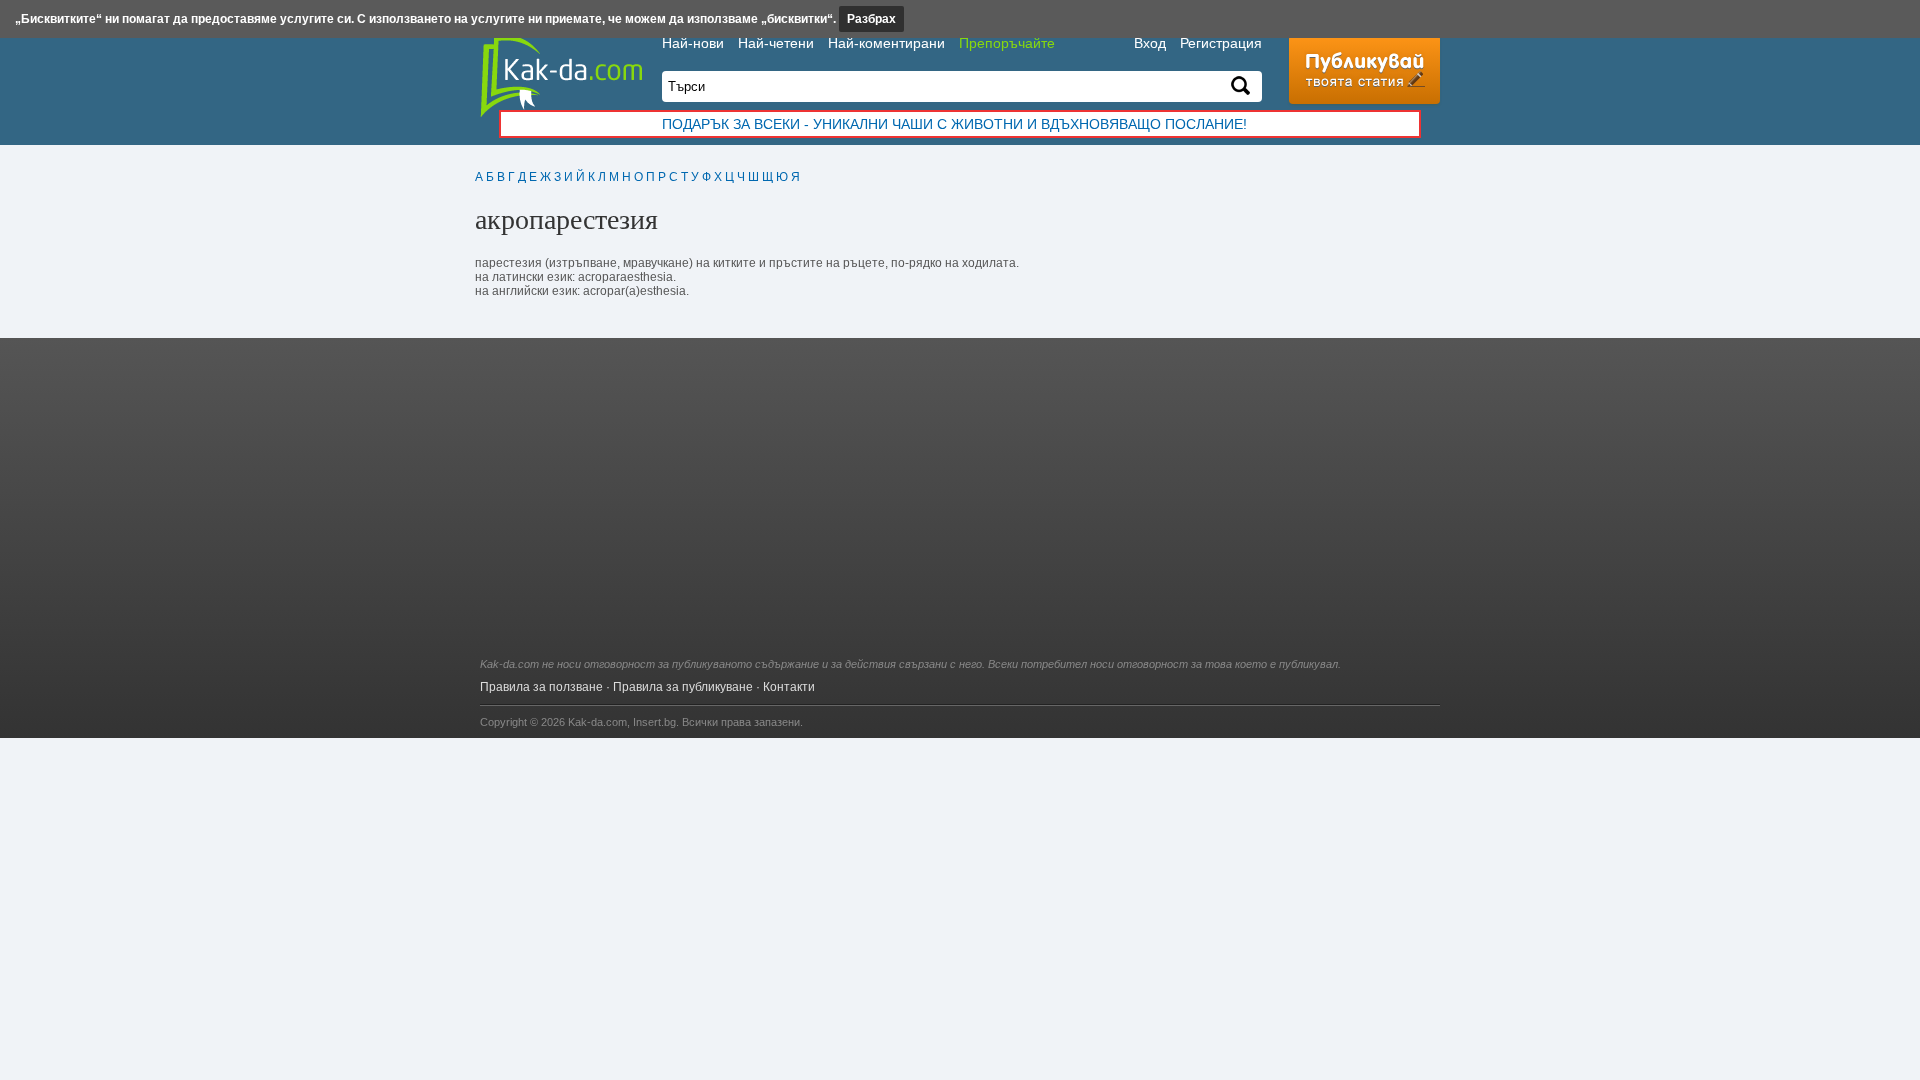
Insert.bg (654, 722)
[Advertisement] (960, 508)
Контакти (789, 687)
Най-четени (776, 43)
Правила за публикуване (683, 687)
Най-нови (693, 43)
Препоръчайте (1007, 43)
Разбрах (871, 19)
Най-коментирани (886, 43)
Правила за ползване (541, 687)
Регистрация (1221, 43)
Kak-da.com (597, 722)
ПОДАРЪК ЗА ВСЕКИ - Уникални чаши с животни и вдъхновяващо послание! (954, 124)
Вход (1150, 43)
